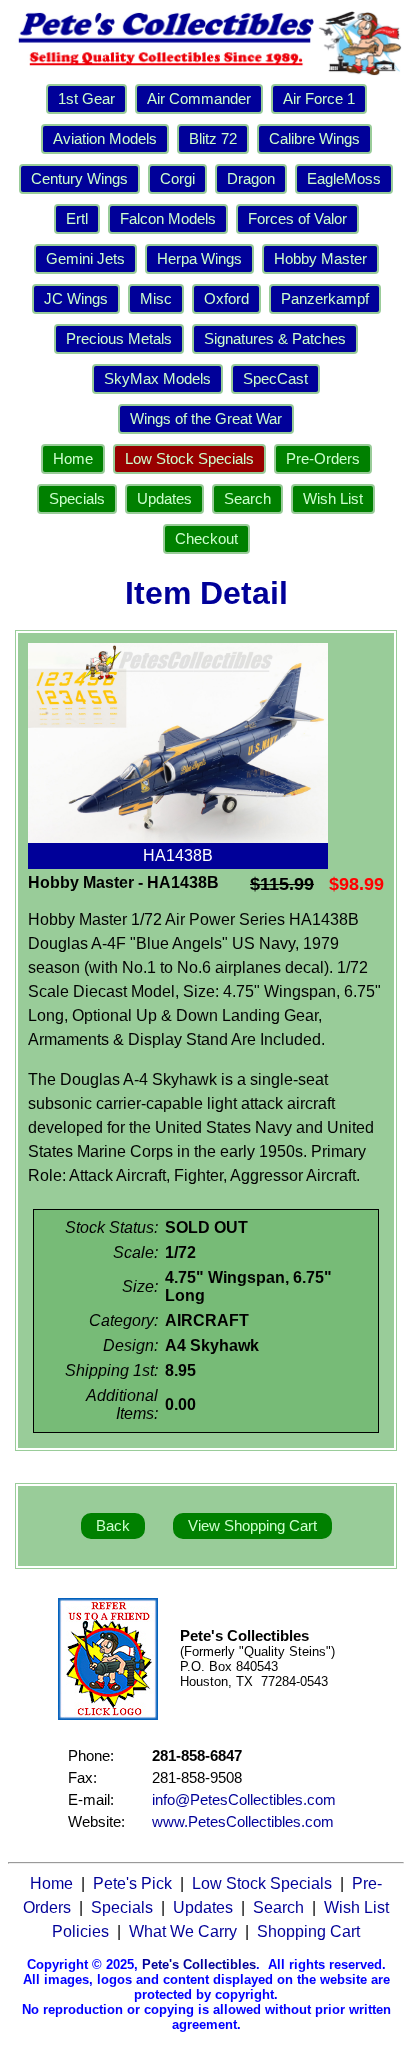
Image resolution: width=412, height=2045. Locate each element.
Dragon (251, 179)
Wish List (333, 499)
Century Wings (79, 179)
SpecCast (275, 379)
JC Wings (76, 299)
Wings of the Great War (206, 419)
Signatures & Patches (275, 339)
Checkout (206, 539)
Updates (164, 499)
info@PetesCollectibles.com (244, 1800)
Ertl (77, 219)
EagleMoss (344, 179)
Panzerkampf (325, 299)
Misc (156, 299)
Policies (80, 1931)
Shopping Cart (308, 1931)
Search (247, 499)
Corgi (177, 179)
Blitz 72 (213, 139)
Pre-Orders (323, 459)
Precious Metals (119, 339)
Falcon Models (168, 219)
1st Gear (86, 99)
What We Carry (183, 1931)
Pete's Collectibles (199, 1964)
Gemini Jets (85, 259)
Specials (77, 499)
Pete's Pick (132, 1883)
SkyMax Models (157, 379)
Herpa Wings (199, 259)
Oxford (226, 299)
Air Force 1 (319, 99)
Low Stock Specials (189, 459)
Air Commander (199, 99)
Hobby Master (320, 259)
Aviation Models (105, 139)
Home (73, 459)
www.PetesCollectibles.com (243, 1822)
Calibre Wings (314, 139)
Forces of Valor (297, 219)
